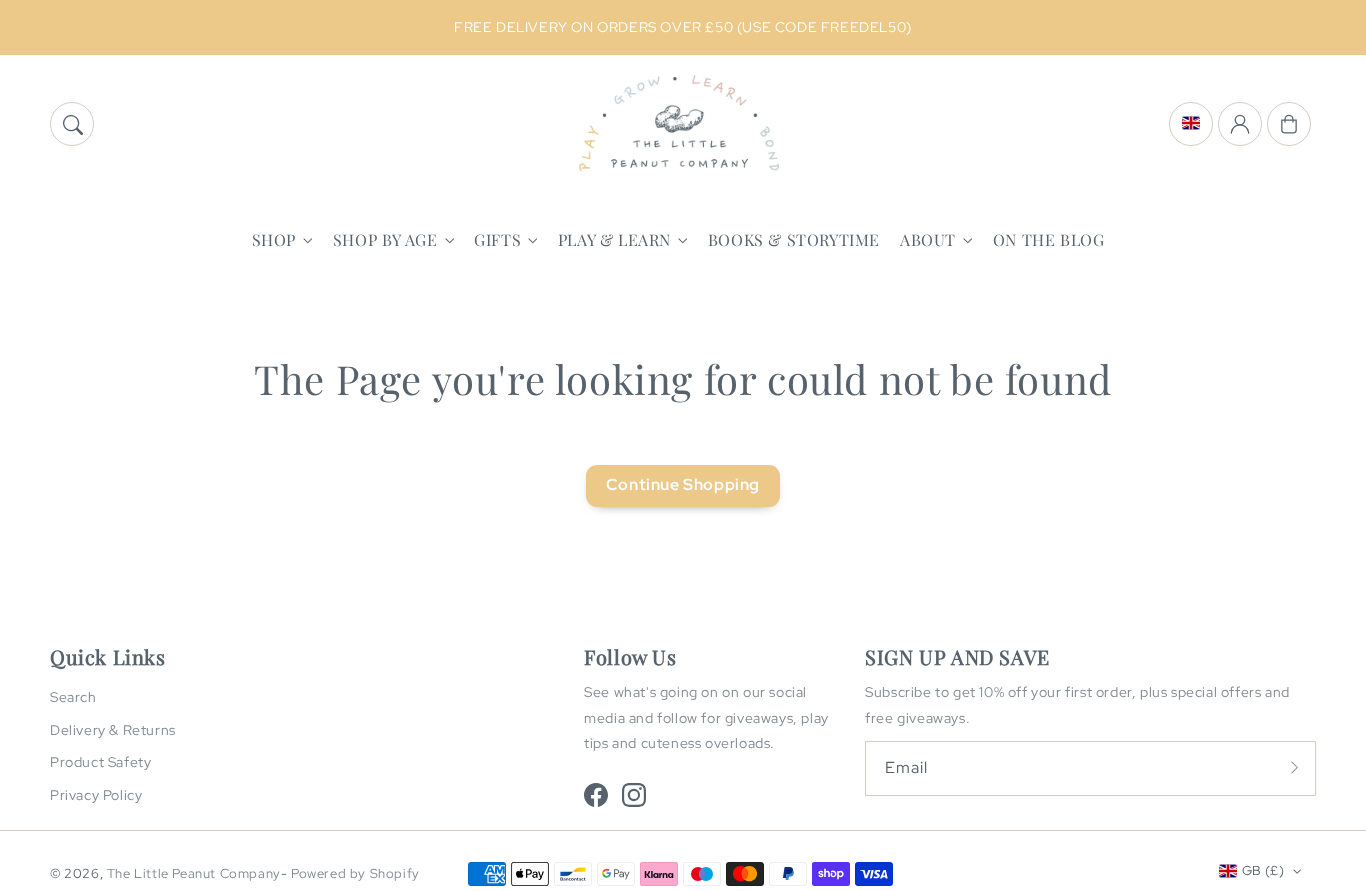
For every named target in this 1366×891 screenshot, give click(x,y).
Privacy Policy (96, 795)
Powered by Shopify (355, 873)
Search (73, 697)
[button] (72, 124)
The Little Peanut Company (194, 873)
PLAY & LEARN (614, 240)
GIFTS (497, 240)
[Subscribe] (1294, 768)
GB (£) (1263, 870)
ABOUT (928, 240)
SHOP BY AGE (385, 240)
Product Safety (100, 762)
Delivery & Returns (113, 730)
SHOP (274, 240)
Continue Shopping (683, 484)
